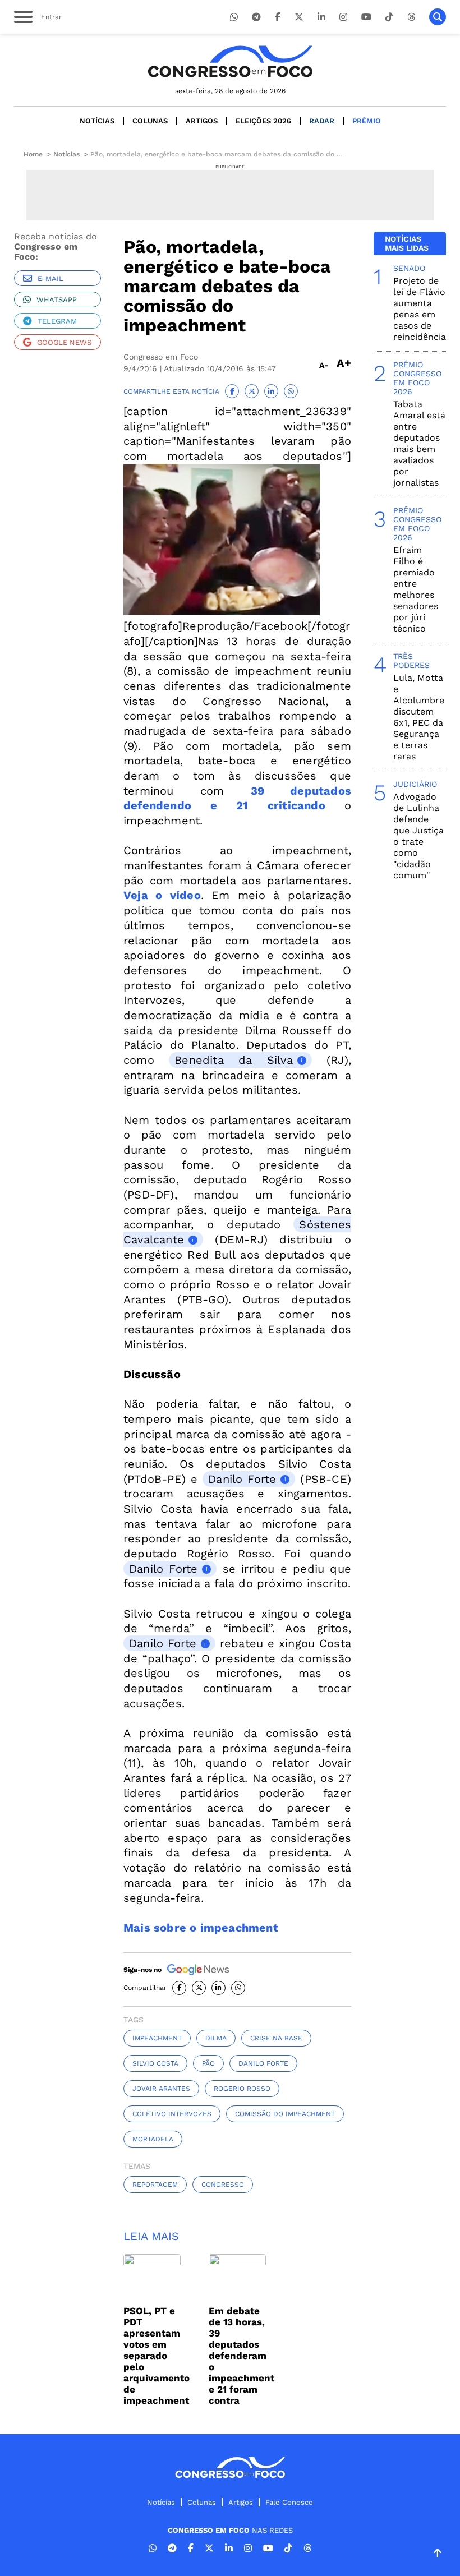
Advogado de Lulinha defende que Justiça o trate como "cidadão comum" (418, 836)
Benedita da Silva (234, 1060)
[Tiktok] (389, 17)
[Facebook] (278, 17)
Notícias (97, 121)
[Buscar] (438, 17)
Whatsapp (57, 300)
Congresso (223, 2185)
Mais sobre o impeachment (201, 1928)
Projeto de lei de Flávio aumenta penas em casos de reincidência (420, 309)
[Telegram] (256, 17)
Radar (322, 121)
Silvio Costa (155, 2063)
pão (208, 2063)
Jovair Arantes (161, 2089)
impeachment (157, 2038)
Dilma (216, 2038)
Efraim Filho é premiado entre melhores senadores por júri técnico (416, 589)
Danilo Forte (242, 1479)
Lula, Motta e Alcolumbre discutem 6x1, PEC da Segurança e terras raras (419, 717)
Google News (64, 342)
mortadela (153, 2139)
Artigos (202, 121)
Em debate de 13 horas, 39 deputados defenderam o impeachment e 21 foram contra (242, 2356)
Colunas (150, 121)
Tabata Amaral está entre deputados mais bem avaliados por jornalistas (419, 443)
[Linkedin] (321, 17)
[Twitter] (299, 17)
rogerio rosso (242, 2089)
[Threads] (411, 17)
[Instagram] (343, 17)
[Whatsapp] (234, 17)
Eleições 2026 (263, 121)
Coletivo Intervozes (172, 2114)
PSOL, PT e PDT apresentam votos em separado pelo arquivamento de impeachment (157, 2356)
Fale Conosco (289, 2502)
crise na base (276, 2038)
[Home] (230, 61)
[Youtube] (366, 17)
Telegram (57, 321)
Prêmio (367, 121)
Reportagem (155, 2185)
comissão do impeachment (285, 2114)
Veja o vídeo (162, 895)
